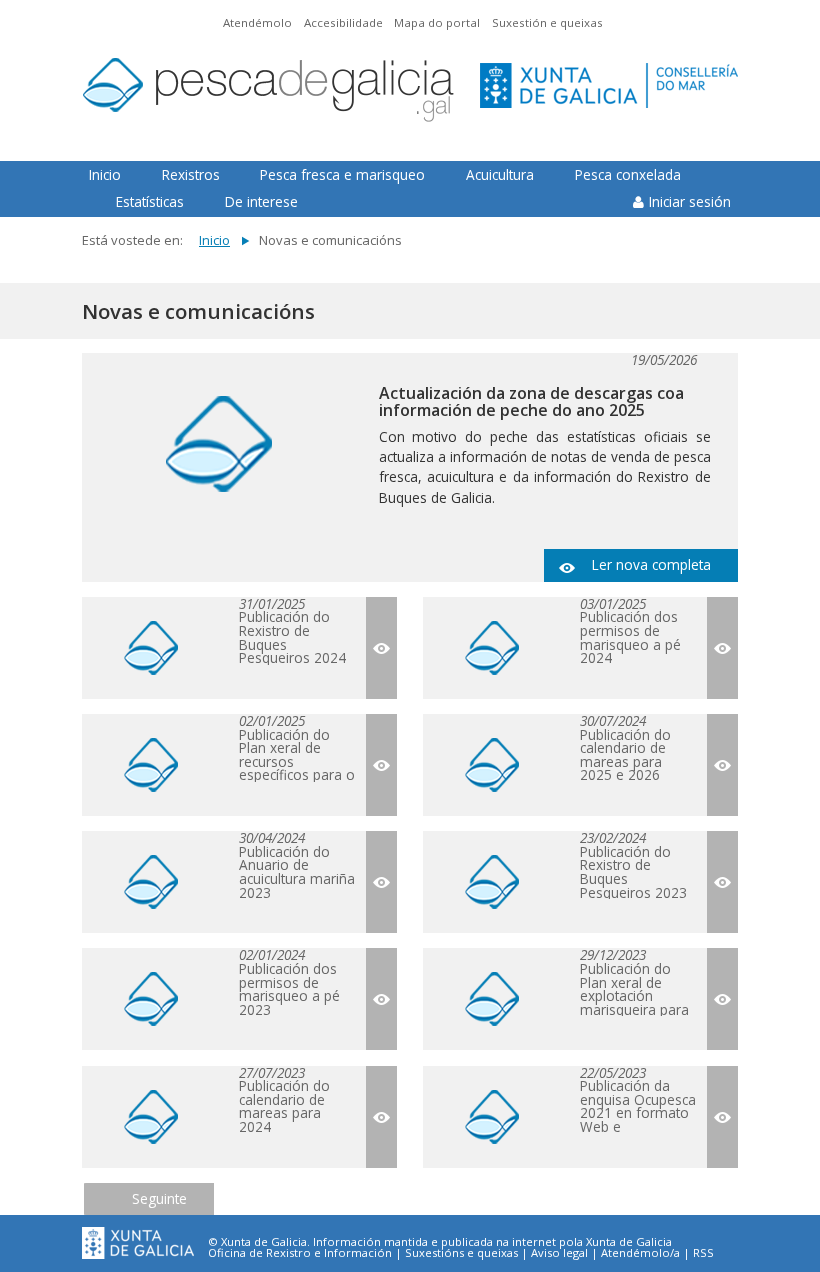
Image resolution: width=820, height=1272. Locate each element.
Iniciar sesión (690, 201)
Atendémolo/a (640, 1253)
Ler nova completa (651, 564)
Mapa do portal (437, 22)
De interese (261, 201)
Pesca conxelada (628, 174)
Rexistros (191, 174)
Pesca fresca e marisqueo (342, 174)
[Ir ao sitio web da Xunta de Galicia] (138, 1243)
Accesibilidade (343, 22)
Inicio (105, 174)
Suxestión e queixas (547, 22)
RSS (703, 1253)
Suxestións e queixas (461, 1253)
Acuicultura (500, 174)
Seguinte (159, 1198)
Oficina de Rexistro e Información (300, 1253)
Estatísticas (150, 201)
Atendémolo (257, 22)
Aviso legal (559, 1253)
